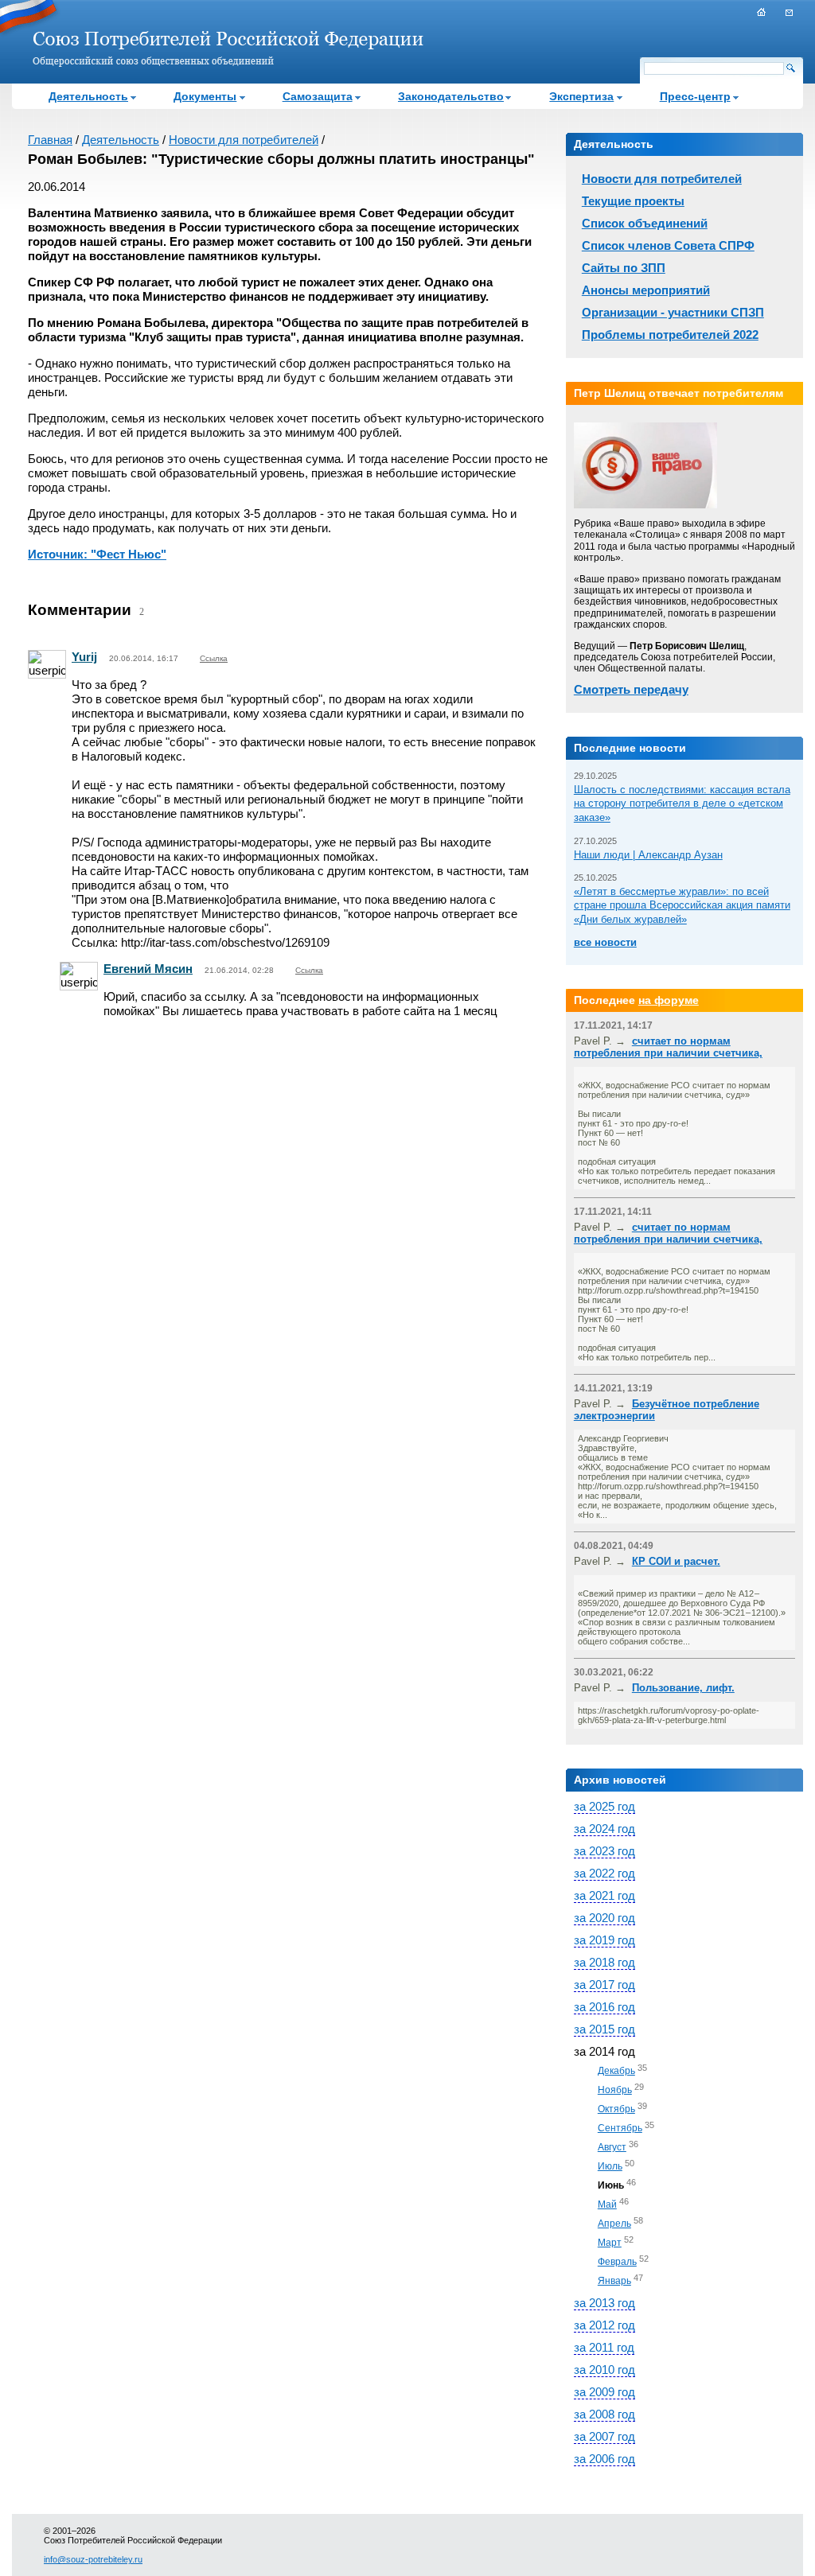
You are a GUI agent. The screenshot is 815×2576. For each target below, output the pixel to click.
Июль (610, 2166)
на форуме (669, 1000)
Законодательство (451, 96)
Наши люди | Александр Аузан (648, 855)
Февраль (617, 2262)
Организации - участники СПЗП (673, 312)
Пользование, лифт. (683, 1688)
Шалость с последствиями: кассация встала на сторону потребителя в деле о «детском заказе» (682, 804)
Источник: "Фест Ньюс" (97, 554)
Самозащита (318, 96)
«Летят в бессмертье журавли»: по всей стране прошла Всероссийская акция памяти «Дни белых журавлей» (682, 905)
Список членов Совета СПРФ (668, 245)
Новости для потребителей (244, 140)
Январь (614, 2281)
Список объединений (645, 223)
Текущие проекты (633, 201)
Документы (205, 96)
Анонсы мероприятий (646, 290)
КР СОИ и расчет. (676, 1561)
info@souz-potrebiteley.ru (93, 2559)
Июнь (611, 2185)
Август (612, 2147)
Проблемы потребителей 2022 (670, 335)
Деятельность (88, 96)
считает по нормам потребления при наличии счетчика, (668, 1047)
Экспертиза (581, 96)
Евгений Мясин (148, 969)
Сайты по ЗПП (624, 268)
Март (610, 2243)
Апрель (614, 2224)
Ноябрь (615, 2090)
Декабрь (616, 2071)
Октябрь (616, 2109)
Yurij (84, 657)
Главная (50, 140)
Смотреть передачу (631, 689)
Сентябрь (620, 2128)
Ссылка (214, 658)
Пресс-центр (695, 96)
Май (607, 2204)
